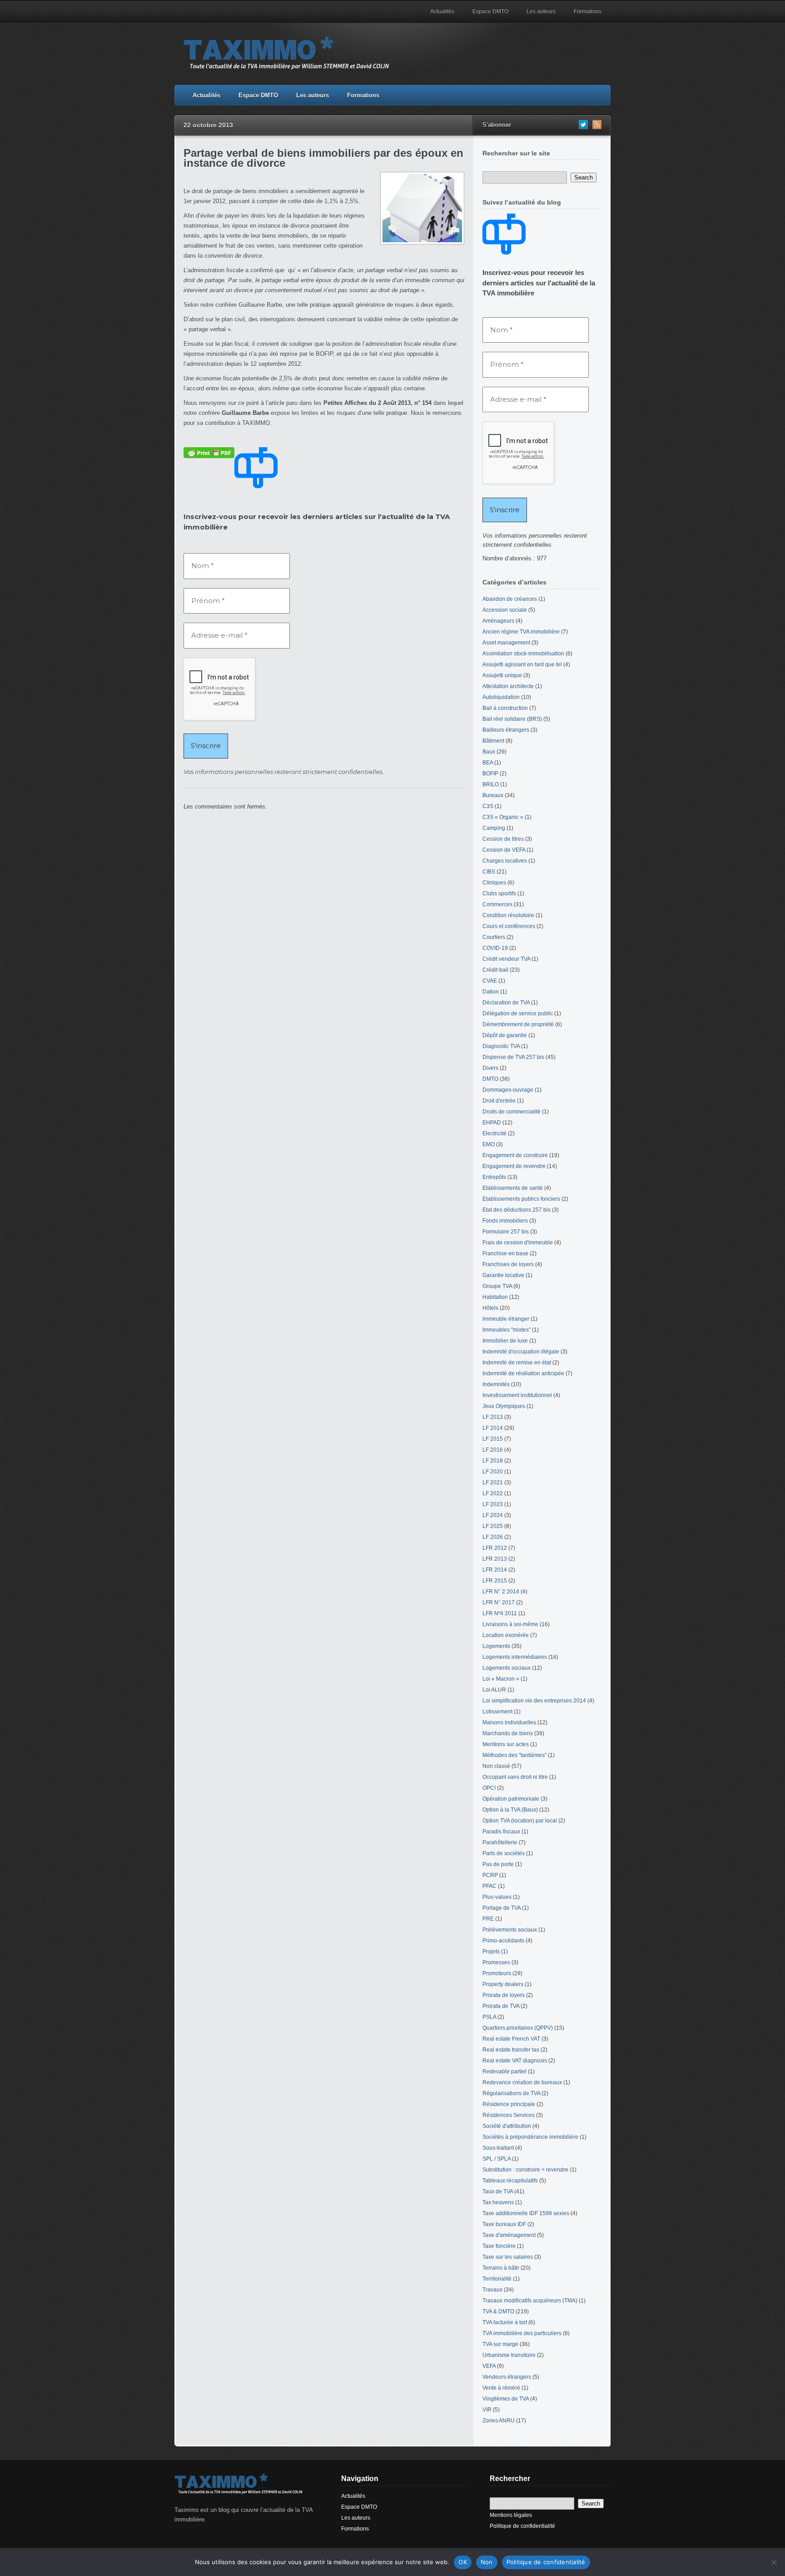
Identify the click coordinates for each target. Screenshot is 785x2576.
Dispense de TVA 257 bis (513, 1057)
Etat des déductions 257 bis (517, 1210)
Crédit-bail (495, 970)
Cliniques (494, 883)
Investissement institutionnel (517, 1395)
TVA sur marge (500, 2344)
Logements (496, 1646)
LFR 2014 (495, 1570)
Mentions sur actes (506, 1744)
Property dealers (503, 1984)
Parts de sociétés (504, 1853)
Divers (490, 1068)
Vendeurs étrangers (507, 2377)
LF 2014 (493, 1428)
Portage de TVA (502, 1908)
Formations (588, 11)
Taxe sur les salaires (508, 2257)
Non (487, 2562)
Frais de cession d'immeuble (518, 1243)
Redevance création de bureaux (522, 2082)
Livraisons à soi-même (510, 1624)
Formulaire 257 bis (506, 1232)
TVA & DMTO (498, 2311)
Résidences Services (509, 2115)
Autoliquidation (501, 697)
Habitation (495, 1297)
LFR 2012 (495, 1548)
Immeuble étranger (506, 1319)
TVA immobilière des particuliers (522, 2333)
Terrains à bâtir (501, 2268)
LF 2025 (493, 1526)
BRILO (491, 784)
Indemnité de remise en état (517, 1363)
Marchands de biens (508, 1733)
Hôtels (490, 1308)
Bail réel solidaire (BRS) (512, 719)
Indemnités (496, 1384)
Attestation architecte (508, 686)
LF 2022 (493, 1493)
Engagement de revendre (514, 1166)
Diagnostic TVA (501, 1046)
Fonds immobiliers (505, 1221)
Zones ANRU (499, 2421)
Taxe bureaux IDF (504, 2224)
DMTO (490, 1079)
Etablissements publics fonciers (521, 1199)
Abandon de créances (510, 599)
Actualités (442, 11)
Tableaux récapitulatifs (510, 2181)
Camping (494, 828)
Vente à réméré (501, 2388)
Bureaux (493, 795)
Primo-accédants (503, 1941)
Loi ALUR (494, 1690)
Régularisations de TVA (511, 2093)
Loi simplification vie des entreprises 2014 (534, 1701)
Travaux (492, 2290)
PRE (488, 1919)
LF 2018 (493, 1461)
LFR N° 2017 (499, 1603)
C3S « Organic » (503, 817)
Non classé (496, 1766)
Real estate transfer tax (511, 2050)
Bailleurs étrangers (506, 730)
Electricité (494, 1133)
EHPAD (492, 1123)
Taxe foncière (499, 2246)
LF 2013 (493, 1417)
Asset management (506, 643)
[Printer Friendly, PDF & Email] (209, 452)
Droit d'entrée (499, 1101)
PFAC (489, 1886)
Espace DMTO (490, 11)
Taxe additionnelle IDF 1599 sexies (526, 2213)
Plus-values (497, 1897)
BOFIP (490, 774)
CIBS (489, 872)
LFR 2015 (495, 1581)
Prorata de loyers (504, 1995)
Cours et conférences (509, 926)
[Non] (774, 2562)
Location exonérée (506, 1635)
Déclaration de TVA (506, 1003)
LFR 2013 (495, 1559)
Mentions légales (511, 2515)
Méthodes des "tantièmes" (514, 1755)
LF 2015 (493, 1439)
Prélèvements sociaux (510, 1930)
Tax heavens (498, 2202)
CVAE (490, 981)
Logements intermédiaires (515, 1657)
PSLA (489, 2017)
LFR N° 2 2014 (501, 1592)
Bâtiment (493, 741)
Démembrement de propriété (518, 1024)
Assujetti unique (502, 675)
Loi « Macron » (501, 1679)
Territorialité (497, 2279)
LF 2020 (493, 1472)
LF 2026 (493, 1537)
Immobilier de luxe (505, 1341)
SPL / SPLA (497, 2159)
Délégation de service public (518, 1013)
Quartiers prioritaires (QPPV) (518, 2028)
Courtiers (494, 937)
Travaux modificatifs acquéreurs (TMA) (530, 2301)
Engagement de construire (515, 1155)
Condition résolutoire (508, 915)
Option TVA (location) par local (520, 1821)
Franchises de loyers (508, 1264)
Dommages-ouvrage (508, 1090)
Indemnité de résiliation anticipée (523, 1373)
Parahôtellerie (500, 1842)
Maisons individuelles (509, 1722)
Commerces (497, 904)
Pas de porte (498, 1864)
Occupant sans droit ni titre (515, 1777)
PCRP (490, 1875)
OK (463, 2562)
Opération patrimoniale (511, 1799)
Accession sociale (505, 610)
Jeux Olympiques (504, 1406)
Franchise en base (505, 1253)
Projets (491, 1952)
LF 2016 (493, 1450)
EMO (489, 1144)
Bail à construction (505, 708)
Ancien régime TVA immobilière (521, 632)
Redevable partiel (504, 2072)
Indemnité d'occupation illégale (521, 1352)
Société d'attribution (507, 2126)
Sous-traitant (498, 2148)
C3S (488, 806)
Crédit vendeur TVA (506, 959)
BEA (488, 763)
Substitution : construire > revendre (525, 2170)
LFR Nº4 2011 (500, 1613)
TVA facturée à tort (505, 2322)
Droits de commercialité (512, 1112)
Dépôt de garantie (505, 1035)
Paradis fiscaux (501, 1832)
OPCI (489, 1788)
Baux (489, 752)
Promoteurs (497, 1973)
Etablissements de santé (513, 1188)
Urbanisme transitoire (509, 2355)
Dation (491, 992)
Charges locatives (505, 861)
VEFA (489, 2366)
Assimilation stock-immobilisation (523, 654)
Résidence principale (509, 2104)
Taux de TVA (498, 2192)
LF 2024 (493, 1515)
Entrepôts (494, 1177)
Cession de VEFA (504, 850)
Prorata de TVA (501, 2006)
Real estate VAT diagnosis (515, 2061)
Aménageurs (498, 621)
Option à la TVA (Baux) (510, 1810)
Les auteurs (541, 11)
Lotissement (497, 1712)
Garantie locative (503, 1275)
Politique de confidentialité (522, 2526)
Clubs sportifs (499, 894)
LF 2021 (493, 1483)
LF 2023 (493, 1504)
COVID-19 (495, 948)
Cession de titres (503, 839)
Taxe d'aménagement (509, 2235)
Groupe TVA (497, 1286)
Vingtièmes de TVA (506, 2399)
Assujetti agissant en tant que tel (522, 664)
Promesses (496, 1962)
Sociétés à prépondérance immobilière (530, 2137)
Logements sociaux (507, 1668)
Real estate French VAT (511, 2039)
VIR (487, 2410)
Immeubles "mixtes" (507, 1330)
